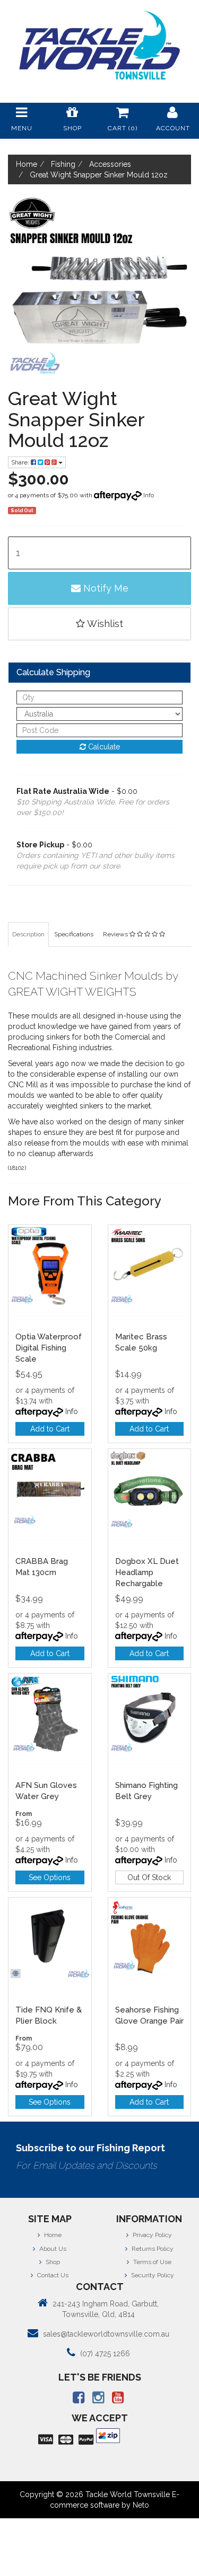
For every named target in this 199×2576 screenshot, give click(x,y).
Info (149, 495)
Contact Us (52, 2275)
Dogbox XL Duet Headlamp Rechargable (147, 1572)
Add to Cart (50, 1429)
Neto (141, 2505)
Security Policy (152, 2275)
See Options (50, 1877)
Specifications (74, 934)
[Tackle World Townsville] (99, 45)
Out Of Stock (149, 1877)
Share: (21, 462)
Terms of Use (152, 2262)
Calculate (103, 747)
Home (52, 2235)
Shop (52, 2262)
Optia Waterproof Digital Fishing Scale (49, 1348)
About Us (52, 2249)
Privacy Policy (152, 2235)
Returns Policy (152, 2249)
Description (28, 934)
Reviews (116, 934)
